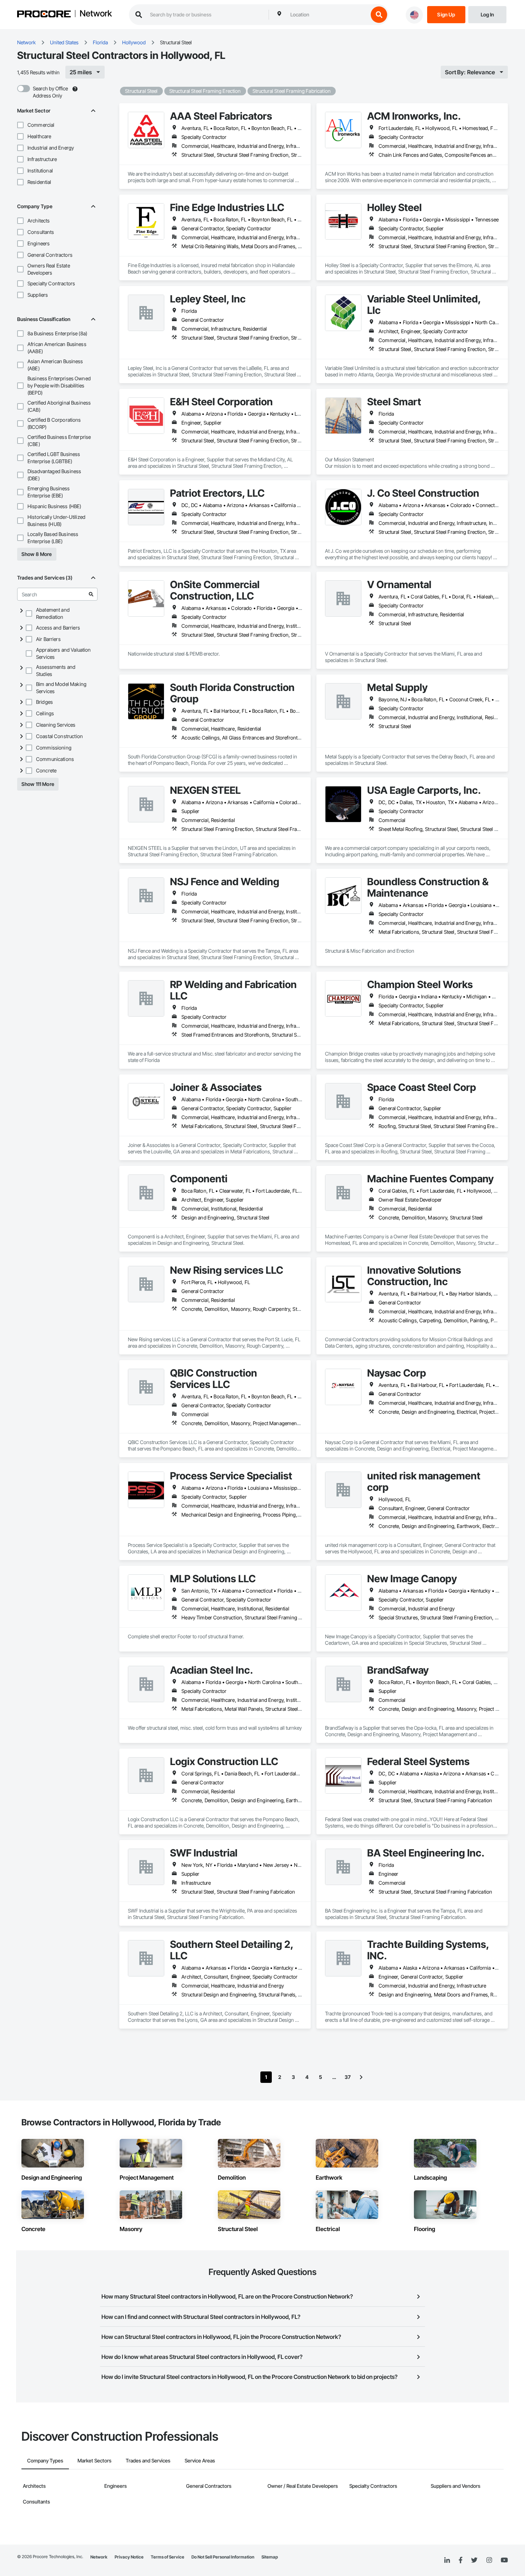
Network (96, 14)
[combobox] (327, 15)
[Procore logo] (44, 15)
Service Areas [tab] (200, 2460)
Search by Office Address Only (50, 92)
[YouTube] (504, 2560)
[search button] (379, 15)
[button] (20, 125)
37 (348, 2077)
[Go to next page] (361, 2077)
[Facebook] (461, 2560)
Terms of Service (167, 2557)
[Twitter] (474, 2560)
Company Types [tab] (45, 2460)
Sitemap (270, 2557)
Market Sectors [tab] (94, 2460)
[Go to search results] (91, 594)
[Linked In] (447, 2560)
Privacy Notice (129, 2557)
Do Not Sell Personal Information (223, 2557)
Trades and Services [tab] (148, 2460)
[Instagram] (489, 2560)
